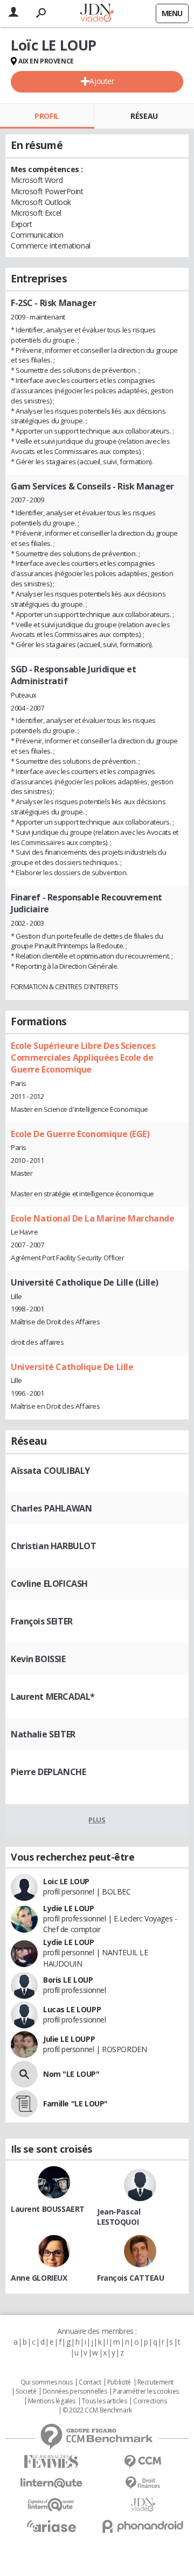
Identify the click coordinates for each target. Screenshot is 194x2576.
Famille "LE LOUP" (75, 2103)
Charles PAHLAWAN (51, 1508)
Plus (97, 1820)
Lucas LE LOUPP (72, 2009)
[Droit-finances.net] (143, 2483)
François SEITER (42, 1621)
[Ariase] (51, 2526)
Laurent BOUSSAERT (48, 2209)
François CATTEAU (130, 2278)
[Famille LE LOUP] (24, 2104)
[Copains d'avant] (51, 2505)
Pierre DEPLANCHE (48, 1772)
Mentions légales (52, 2401)
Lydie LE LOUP (69, 1908)
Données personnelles (75, 2392)
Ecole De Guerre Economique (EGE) (80, 1134)
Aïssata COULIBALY (50, 1471)
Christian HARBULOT (53, 1546)
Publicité (119, 2382)
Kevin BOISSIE (38, 1659)
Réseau (144, 116)
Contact (90, 2382)
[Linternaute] (51, 2483)
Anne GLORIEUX (39, 2278)
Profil (47, 116)
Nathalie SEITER (43, 1734)
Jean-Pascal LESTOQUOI (119, 2217)
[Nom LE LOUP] (24, 2074)
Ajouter (102, 81)
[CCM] (143, 2462)
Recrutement (155, 2382)
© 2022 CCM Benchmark (97, 2410)
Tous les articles (105, 2401)
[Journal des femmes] (51, 2462)
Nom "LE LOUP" (71, 2074)
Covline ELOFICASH (49, 1584)
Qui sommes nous (47, 2382)
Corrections (150, 2401)
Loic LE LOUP (66, 1881)
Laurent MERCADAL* (53, 1697)
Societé (26, 2392)
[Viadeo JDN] (143, 2505)
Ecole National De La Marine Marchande (92, 1218)
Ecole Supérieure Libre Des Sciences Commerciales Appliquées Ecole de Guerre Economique (83, 1058)
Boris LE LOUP (68, 1980)
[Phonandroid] (143, 2526)
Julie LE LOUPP (69, 2039)
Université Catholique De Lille (72, 1367)
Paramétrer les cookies (146, 2392)
